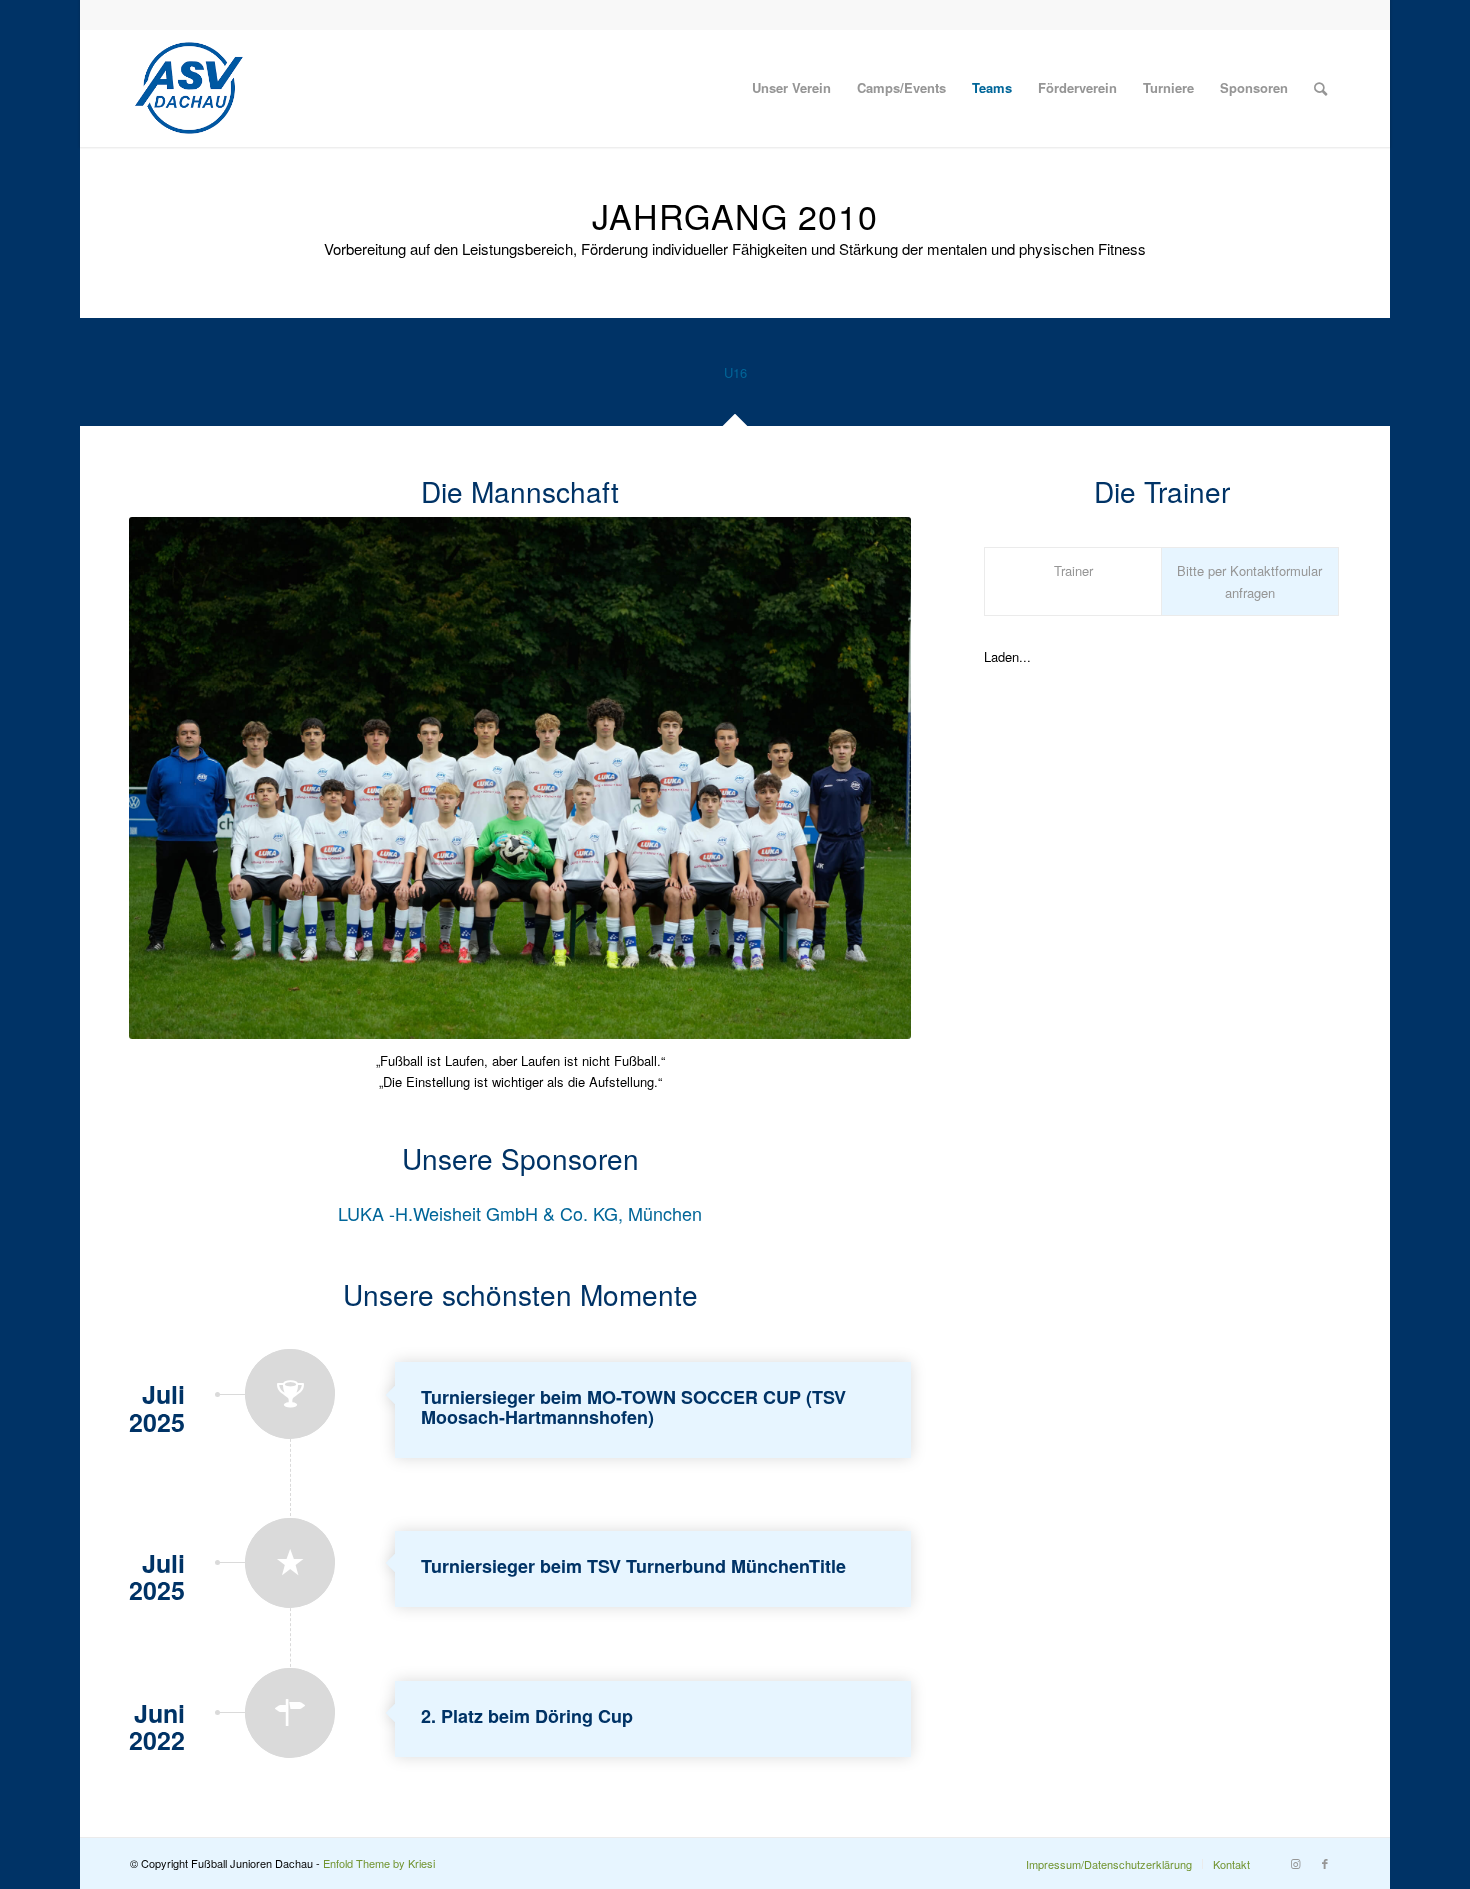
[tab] (735, 379)
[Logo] (189, 88)
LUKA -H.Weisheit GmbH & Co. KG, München (520, 1213)
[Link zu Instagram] (1295, 1863)
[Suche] (1320, 88)
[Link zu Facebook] (1325, 1863)
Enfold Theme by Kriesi (379, 1863)
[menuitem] (791, 88)
